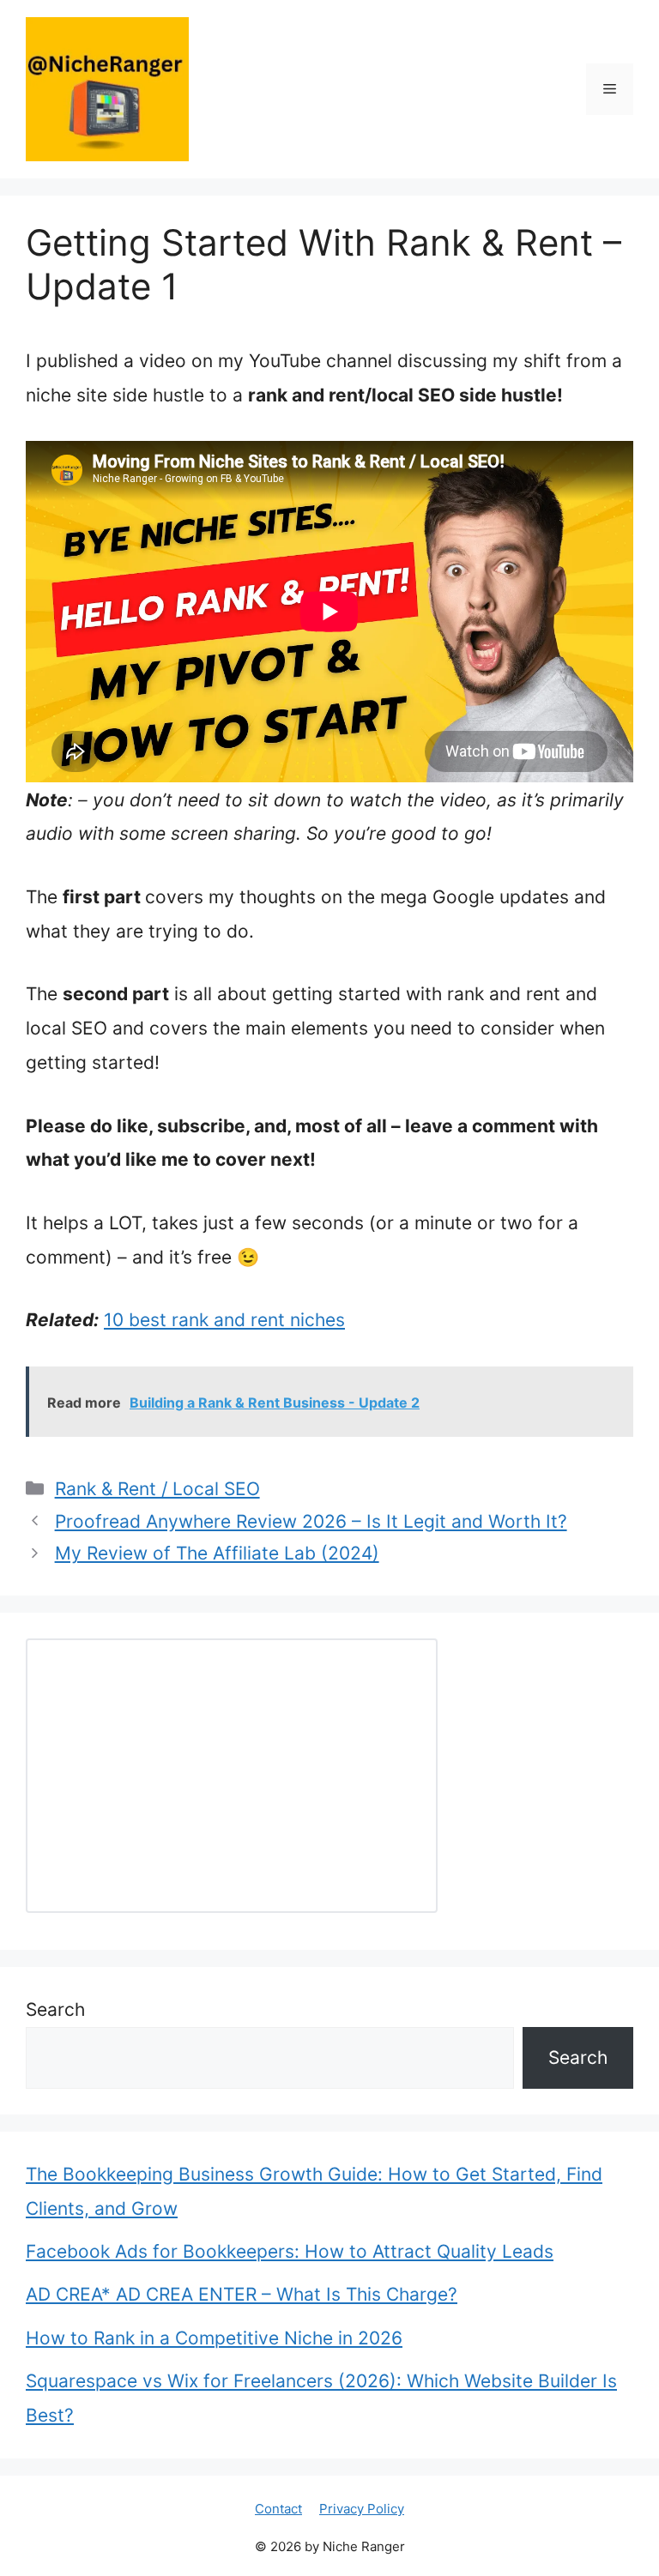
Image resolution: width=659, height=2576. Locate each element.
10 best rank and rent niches (224, 1320)
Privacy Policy (362, 2509)
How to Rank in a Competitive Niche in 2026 (214, 2338)
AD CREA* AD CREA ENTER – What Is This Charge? (242, 2294)
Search (55, 2009)
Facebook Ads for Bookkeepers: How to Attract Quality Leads (290, 2251)
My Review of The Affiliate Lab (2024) (217, 1553)
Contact (278, 2509)
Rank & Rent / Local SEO (157, 1489)
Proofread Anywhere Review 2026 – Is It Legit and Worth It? (311, 1521)
